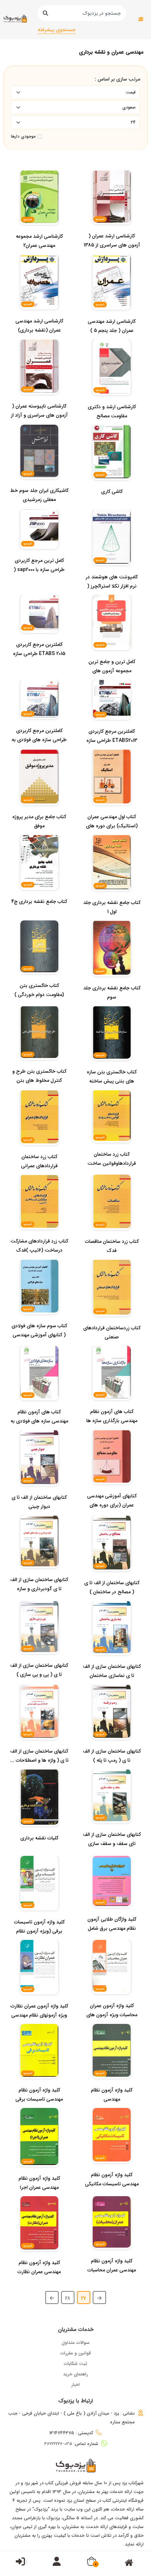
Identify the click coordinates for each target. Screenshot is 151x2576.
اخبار (75, 2385)
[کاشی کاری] (112, 506)
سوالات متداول (75, 2343)
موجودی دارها (23, 137)
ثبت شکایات (75, 2364)
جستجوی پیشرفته (57, 30)
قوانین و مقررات (76, 2353)
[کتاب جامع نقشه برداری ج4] (39, 915)
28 (68, 2298)
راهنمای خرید (76, 2374)
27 (83, 2298)
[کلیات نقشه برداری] (39, 1852)
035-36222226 (58, 2444)
